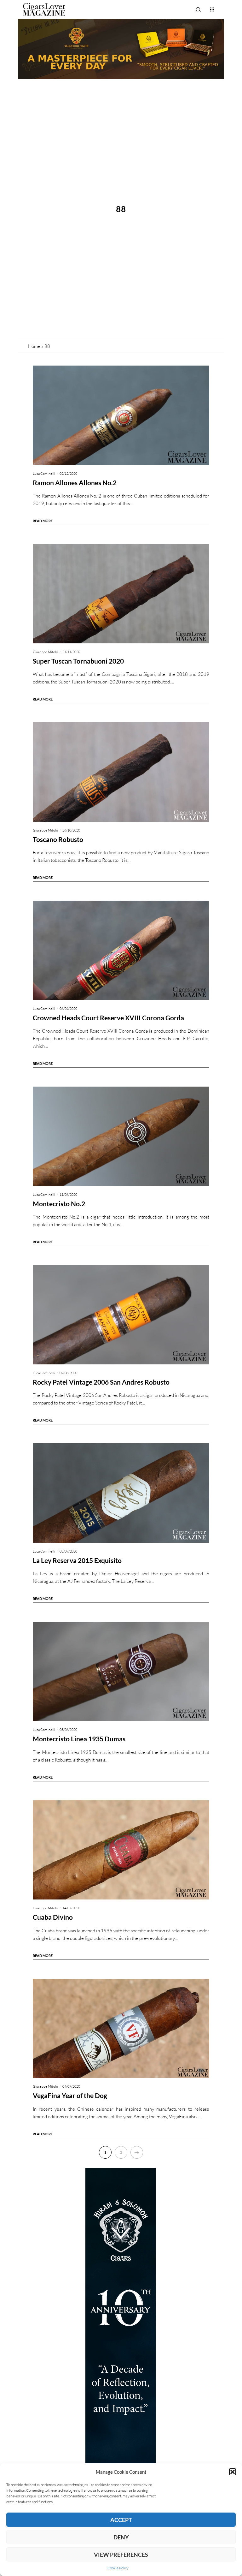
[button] (233, 2472)
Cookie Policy (118, 2568)
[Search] (198, 9)
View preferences (121, 2555)
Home (34, 346)
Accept (121, 2520)
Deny (121, 2537)
